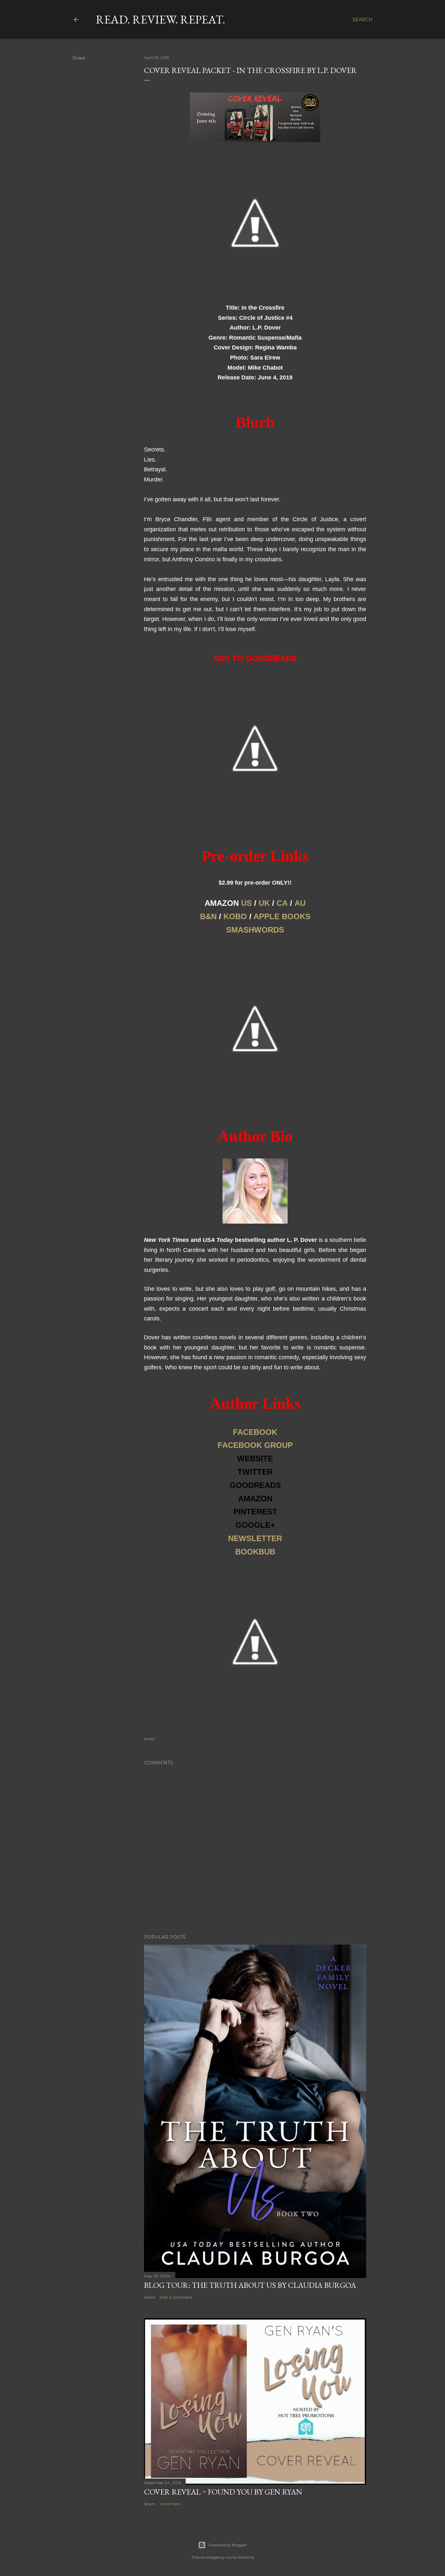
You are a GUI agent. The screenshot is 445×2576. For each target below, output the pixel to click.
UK (264, 903)
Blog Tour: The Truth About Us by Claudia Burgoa (250, 2285)
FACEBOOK (255, 1432)
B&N (208, 916)
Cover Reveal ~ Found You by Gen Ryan (223, 2492)
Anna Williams (240, 2557)
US (246, 903)
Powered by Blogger (228, 2545)
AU (300, 903)
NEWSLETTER (255, 1538)
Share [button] (79, 58)
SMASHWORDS (255, 930)
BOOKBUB (255, 1552)
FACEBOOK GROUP (255, 1445)
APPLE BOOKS (282, 916)
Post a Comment (176, 2297)
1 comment (170, 2504)
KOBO (235, 916)
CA (282, 903)
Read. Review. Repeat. (160, 19)
